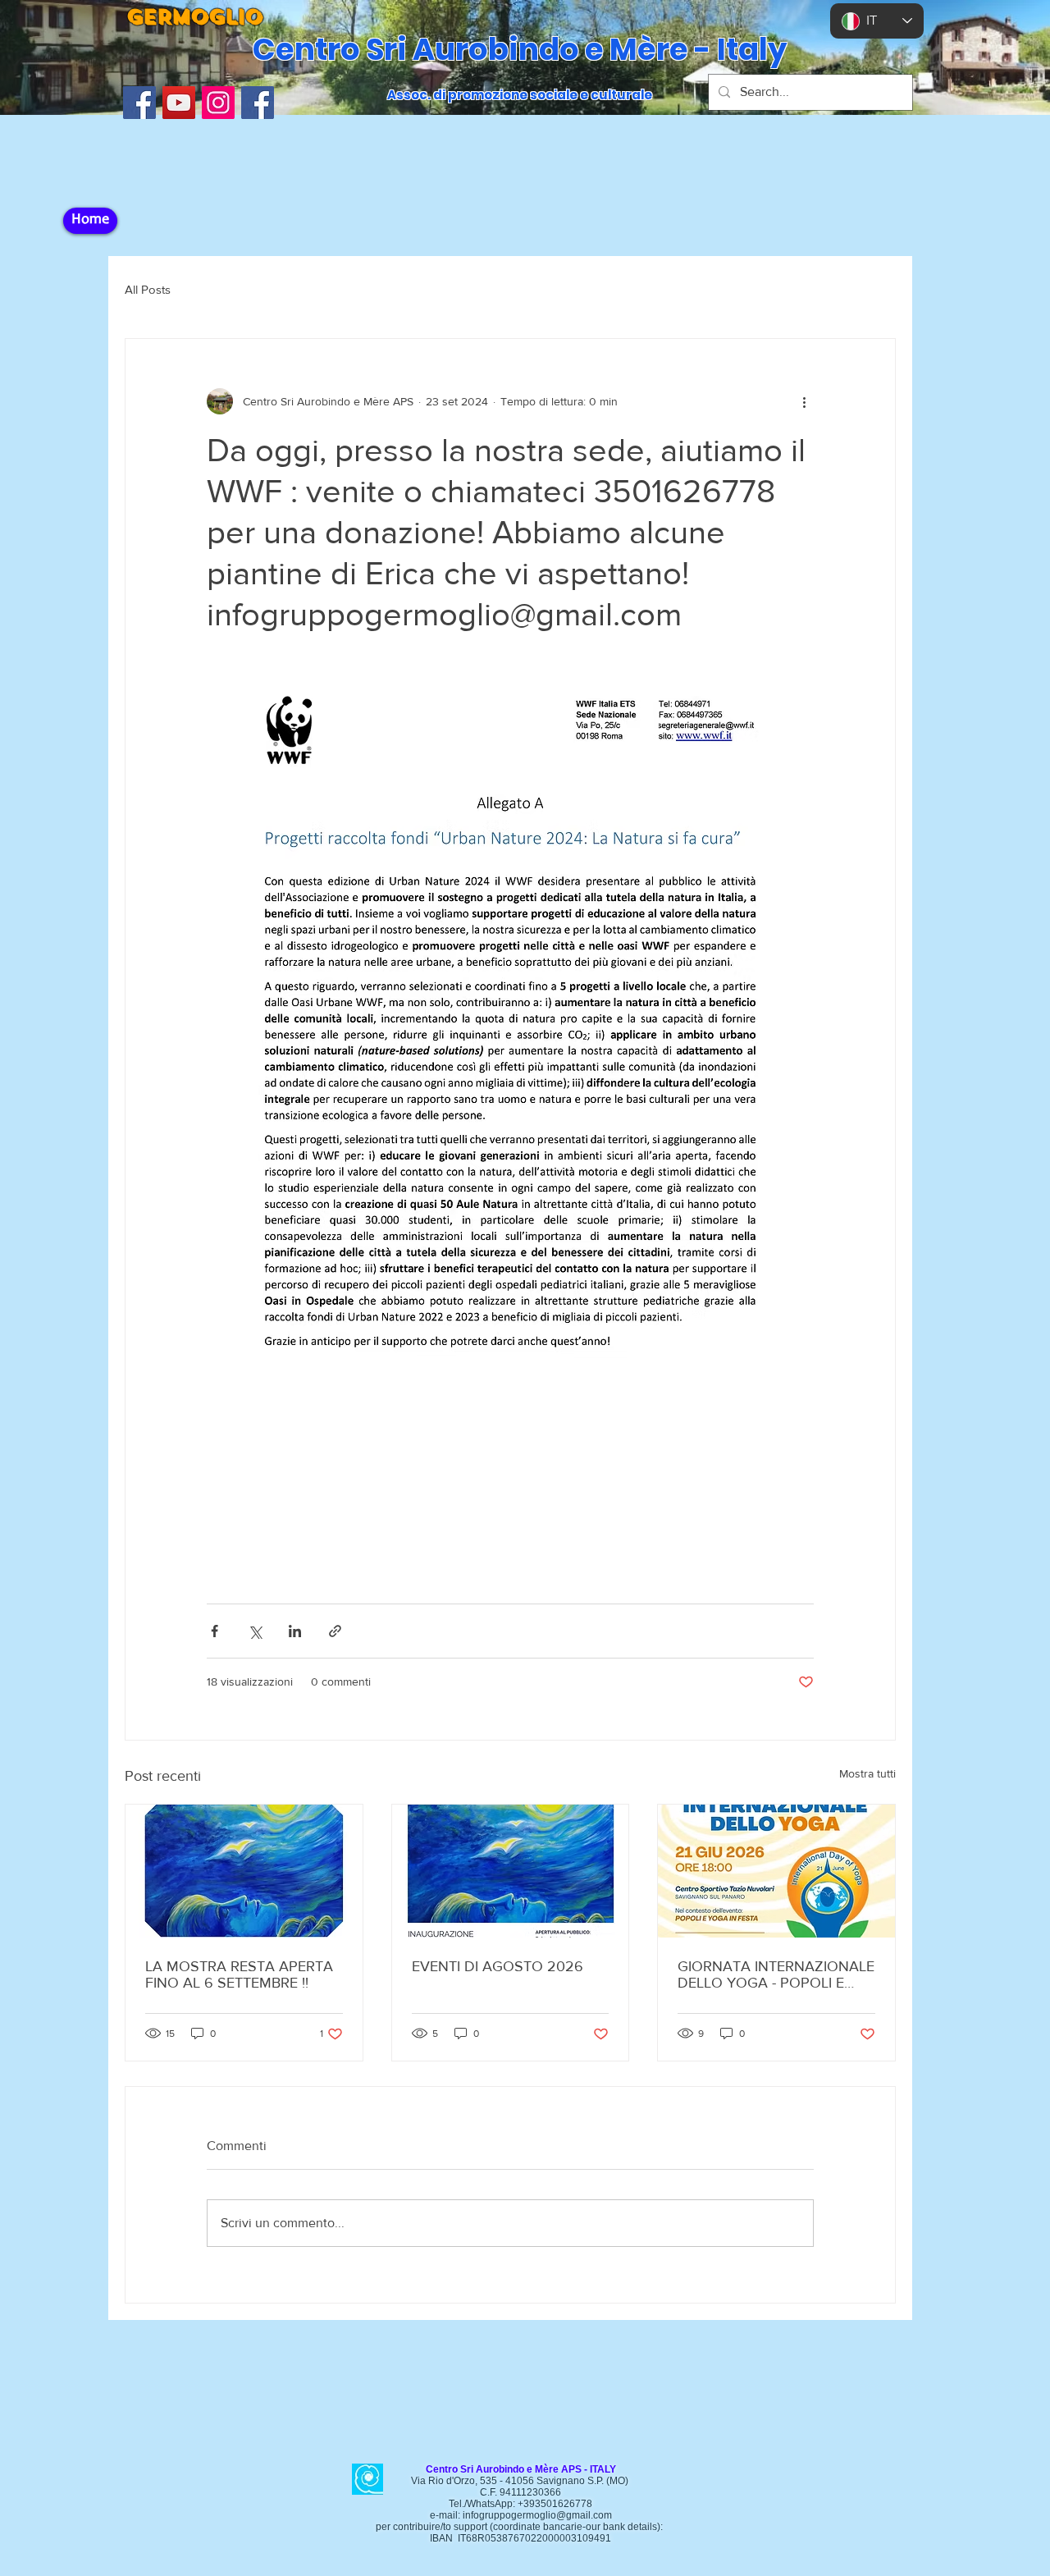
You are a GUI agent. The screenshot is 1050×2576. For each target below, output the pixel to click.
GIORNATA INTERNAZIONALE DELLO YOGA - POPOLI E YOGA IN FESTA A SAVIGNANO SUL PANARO (776, 1974)
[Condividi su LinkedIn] (295, 1631)
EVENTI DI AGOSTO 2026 (498, 1966)
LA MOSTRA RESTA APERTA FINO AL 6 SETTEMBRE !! (239, 1974)
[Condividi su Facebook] (215, 1631)
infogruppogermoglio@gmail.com (537, 2515)
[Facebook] (258, 103)
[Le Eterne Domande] (244, 1871)
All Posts (148, 289)
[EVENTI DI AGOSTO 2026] (511, 1871)
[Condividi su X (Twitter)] (255, 1631)
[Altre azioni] (804, 401)
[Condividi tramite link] (335, 1631)
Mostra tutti (867, 1773)
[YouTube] (179, 103)
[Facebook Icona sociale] (139, 103)
